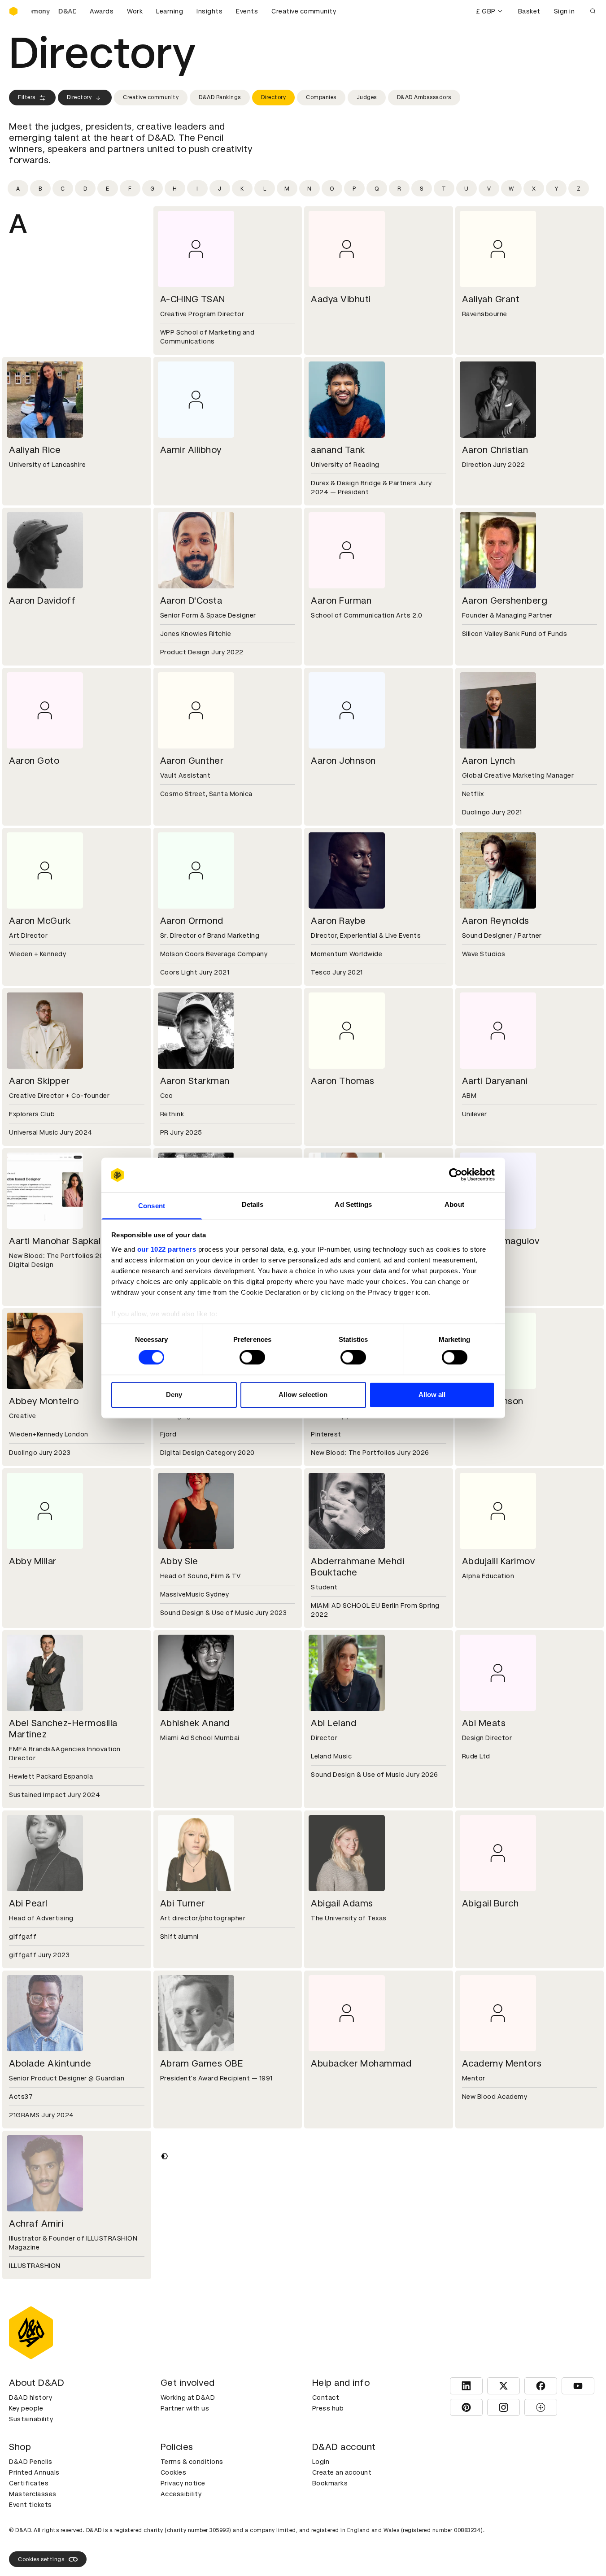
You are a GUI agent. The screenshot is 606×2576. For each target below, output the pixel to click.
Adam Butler (338, 2384)
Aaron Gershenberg (505, 600)
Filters (27, 97)
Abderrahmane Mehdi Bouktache (357, 1567)
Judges (367, 97)
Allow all (432, 1395)
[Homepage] (13, 11)
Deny (174, 1395)
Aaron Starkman (195, 1081)
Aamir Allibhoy (191, 450)
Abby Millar (33, 1561)
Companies (321, 97)
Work (135, 11)
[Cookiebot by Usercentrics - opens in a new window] (456, 1175)
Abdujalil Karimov (499, 1561)
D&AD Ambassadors (424, 97)
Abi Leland (334, 1723)
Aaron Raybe (338, 921)
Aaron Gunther (192, 761)
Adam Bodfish (493, 2224)
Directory (79, 97)
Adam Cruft (336, 2544)
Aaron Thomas (342, 1081)
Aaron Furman (341, 600)
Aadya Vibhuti (341, 299)
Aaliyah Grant (491, 299)
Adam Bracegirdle (48, 2384)
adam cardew (492, 2384)
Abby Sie (179, 1561)
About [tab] (454, 1204)
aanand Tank (338, 450)
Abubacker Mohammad (361, 2063)
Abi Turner (183, 1903)
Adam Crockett (194, 2544)
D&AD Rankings (220, 97)
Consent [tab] (152, 1206)
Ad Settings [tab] (353, 1204)
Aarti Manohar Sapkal (55, 1241)
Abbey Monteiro (44, 1401)
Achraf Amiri (36, 2224)
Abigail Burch (490, 1903)
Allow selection (303, 1395)
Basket (529, 11)
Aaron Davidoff (42, 600)
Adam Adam (187, 2224)
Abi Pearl (28, 1903)
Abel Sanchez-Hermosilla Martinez (63, 1729)
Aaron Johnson (343, 761)
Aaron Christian (495, 450)
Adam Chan (34, 2544)
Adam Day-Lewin (499, 2544)
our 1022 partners (167, 1249)
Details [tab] (253, 1204)
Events (247, 11)
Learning (170, 11)
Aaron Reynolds (496, 921)
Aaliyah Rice (35, 450)
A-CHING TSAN (193, 299)
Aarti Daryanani (495, 1081)
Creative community (304, 11)
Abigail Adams (342, 1903)
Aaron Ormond (192, 921)
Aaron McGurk (40, 921)
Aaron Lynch (489, 761)
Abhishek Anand (195, 1723)
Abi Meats (484, 1723)
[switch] (252, 1358)
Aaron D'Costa (191, 600)
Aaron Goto (34, 761)
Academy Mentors (502, 2063)
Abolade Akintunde (50, 2063)
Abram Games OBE (202, 2063)
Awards (102, 11)
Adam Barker (339, 2224)
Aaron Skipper (39, 1081)
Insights (209, 11)
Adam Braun (187, 2384)
